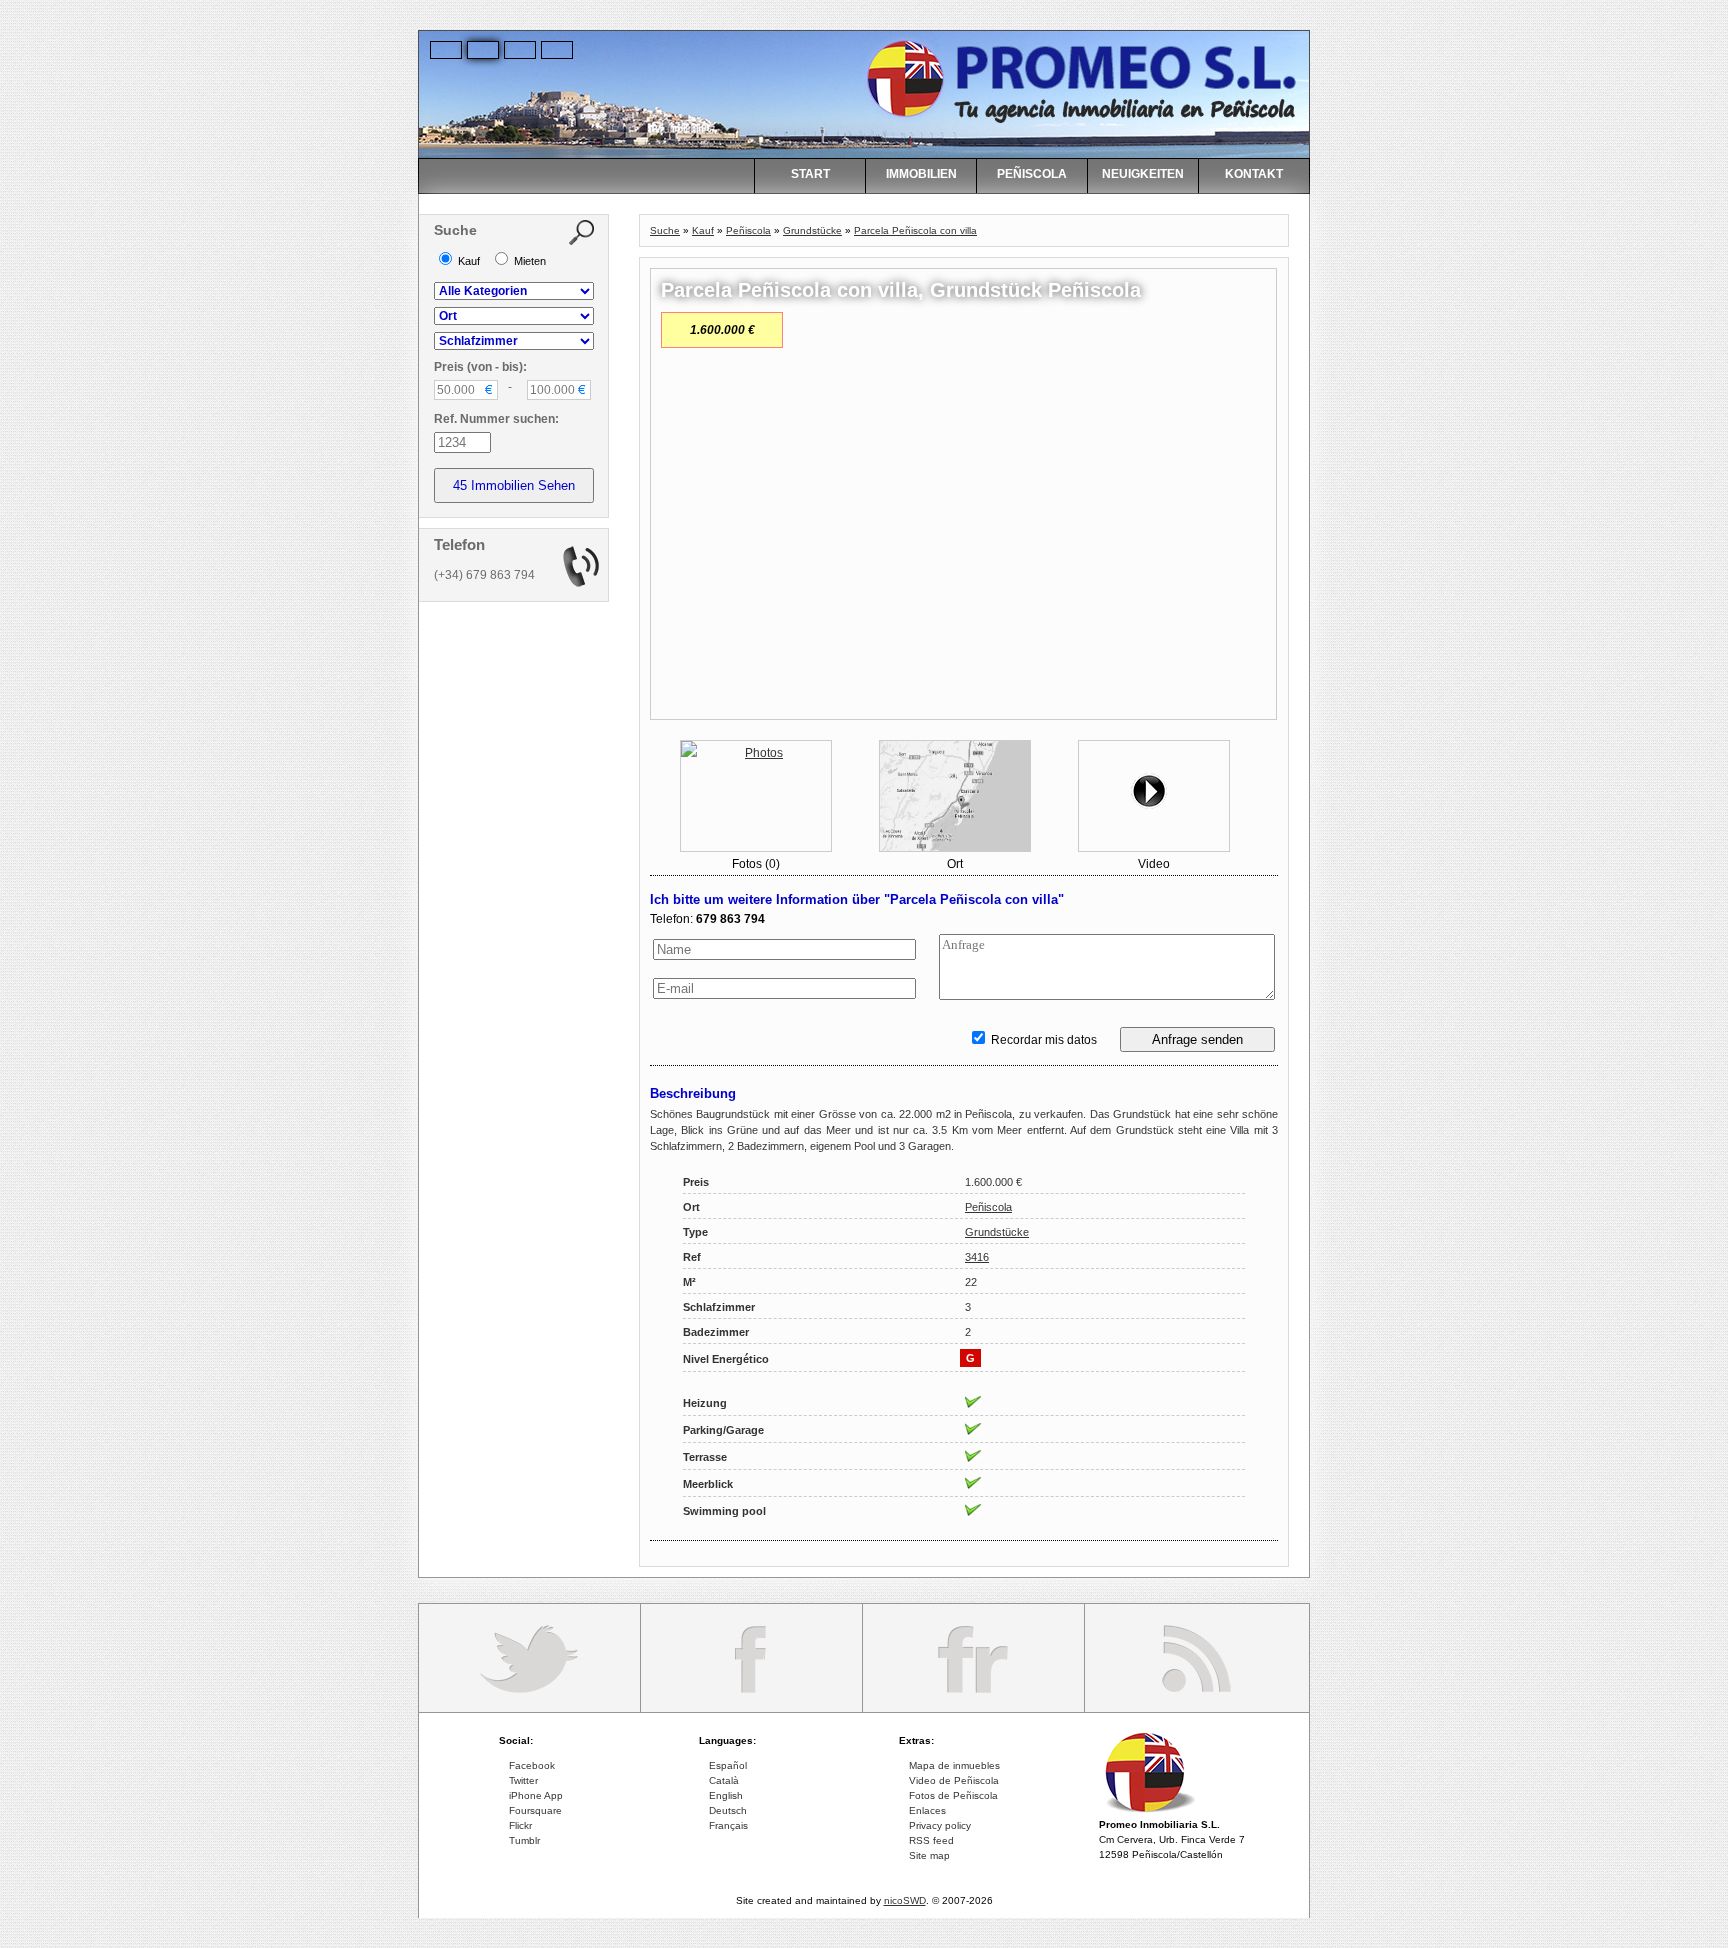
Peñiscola (748, 230)
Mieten (528, 261)
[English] (521, 49)
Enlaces (927, 1810)
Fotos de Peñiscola (953, 1795)
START (810, 174)
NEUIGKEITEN (1143, 174)
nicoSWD (905, 1900)
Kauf (703, 230)
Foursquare (535, 1810)
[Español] (447, 49)
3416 (977, 1257)
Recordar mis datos (1042, 1040)
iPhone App (536, 1795)
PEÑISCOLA (1032, 174)
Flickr (520, 1825)
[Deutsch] (484, 49)
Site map (929, 1855)
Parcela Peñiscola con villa (915, 230)
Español (728, 1765)
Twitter (523, 1780)
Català (724, 1780)
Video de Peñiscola (954, 1780)
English (726, 1795)
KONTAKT (1254, 174)
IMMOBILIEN (921, 174)
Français (728, 1825)
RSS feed (931, 1840)
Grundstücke (812, 230)
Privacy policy (940, 1825)
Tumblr (524, 1840)
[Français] (558, 49)
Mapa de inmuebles (954, 1765)
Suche (665, 230)
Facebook (532, 1765)
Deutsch (728, 1810)
